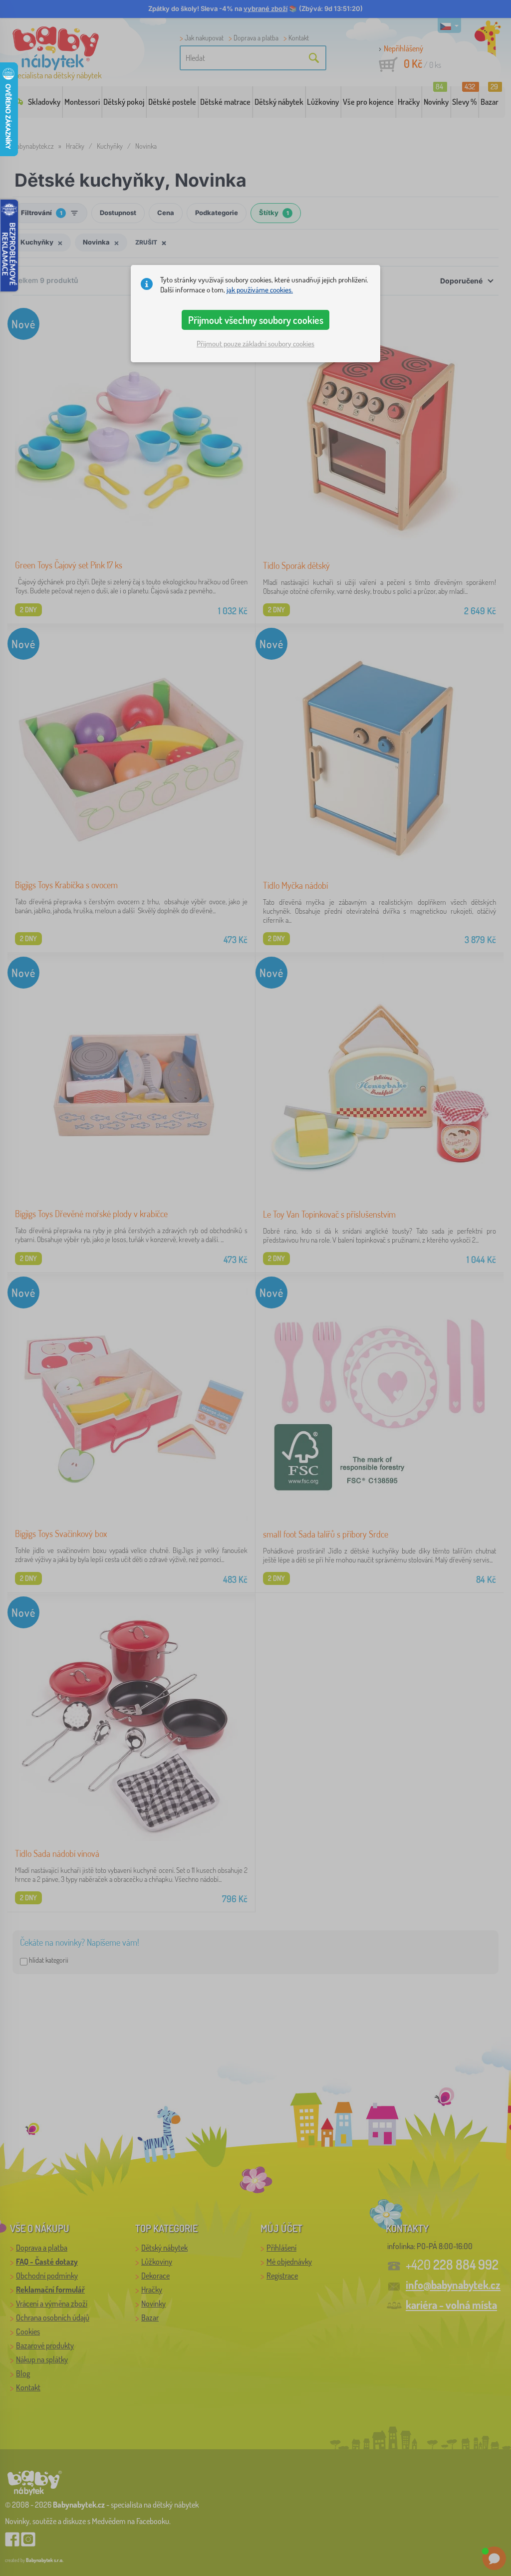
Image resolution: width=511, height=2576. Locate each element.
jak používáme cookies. (260, 290)
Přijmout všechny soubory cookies (256, 320)
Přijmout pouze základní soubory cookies (255, 344)
